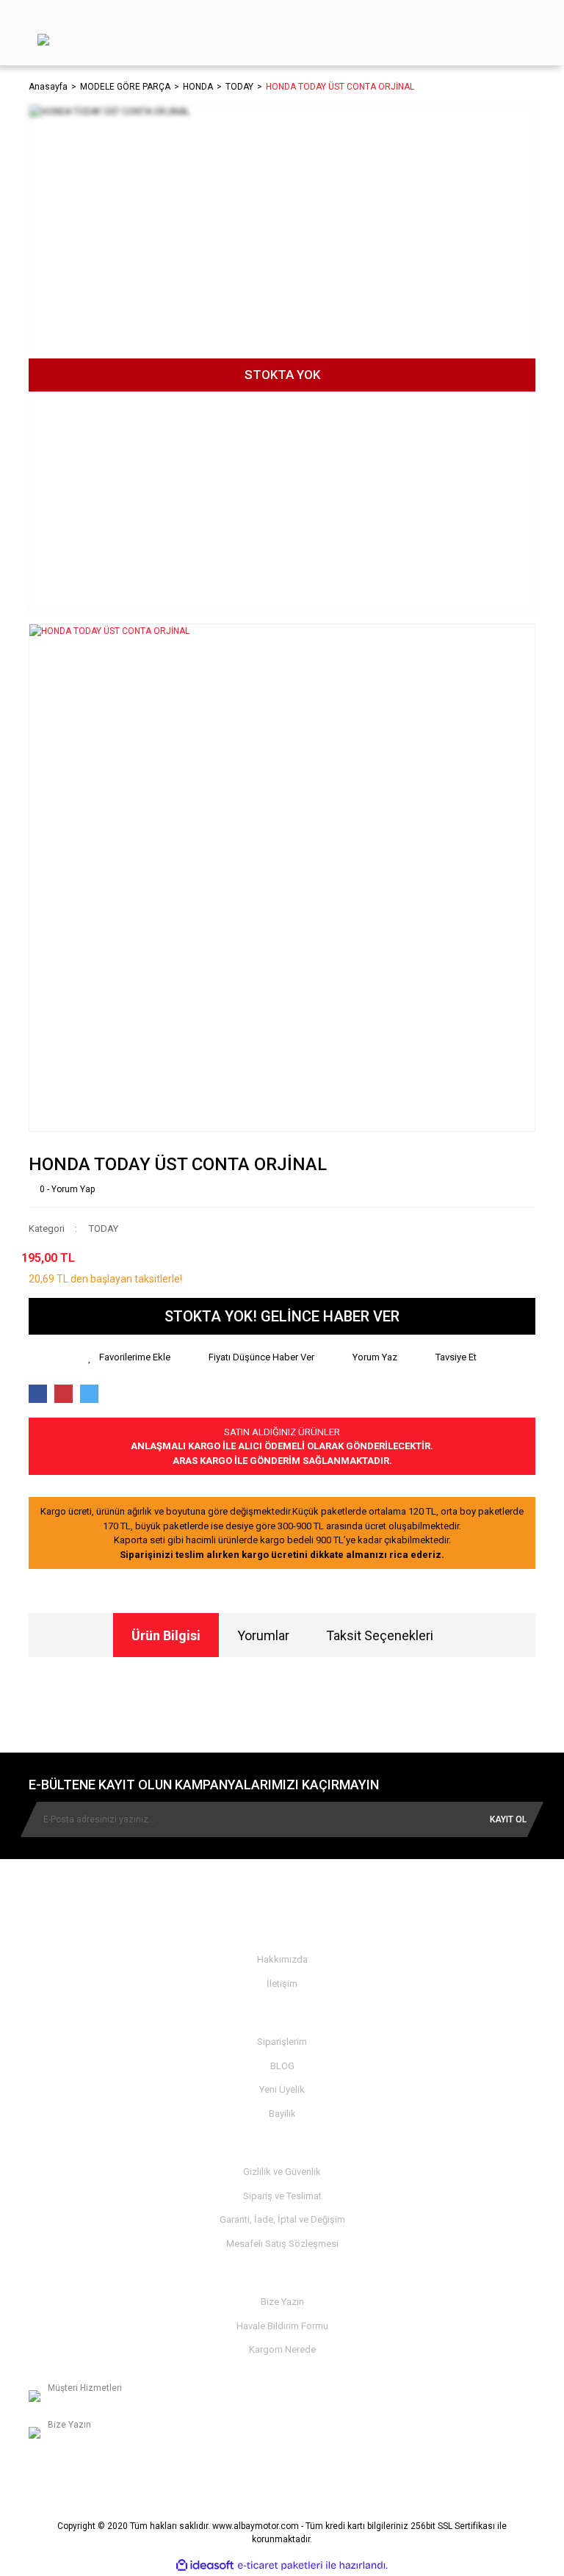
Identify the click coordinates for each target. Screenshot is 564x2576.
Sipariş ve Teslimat (282, 2196)
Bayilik (282, 2114)
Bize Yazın (282, 2302)
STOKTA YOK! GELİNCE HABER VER (282, 1316)
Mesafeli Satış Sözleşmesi (282, 2244)
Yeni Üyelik (282, 2089)
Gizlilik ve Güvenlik (282, 2172)
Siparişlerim (282, 2042)
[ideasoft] (205, 2565)
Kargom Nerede (282, 2349)
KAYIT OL (508, 1819)
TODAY (104, 1229)
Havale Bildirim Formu (282, 2326)
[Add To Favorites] (129, 1357)
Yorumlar (263, 1635)
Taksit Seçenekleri (380, 1635)
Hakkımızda (282, 1959)
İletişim (282, 1984)
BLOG (282, 2066)
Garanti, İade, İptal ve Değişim (282, 2219)
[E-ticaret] (280, 2566)
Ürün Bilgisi (166, 1635)
